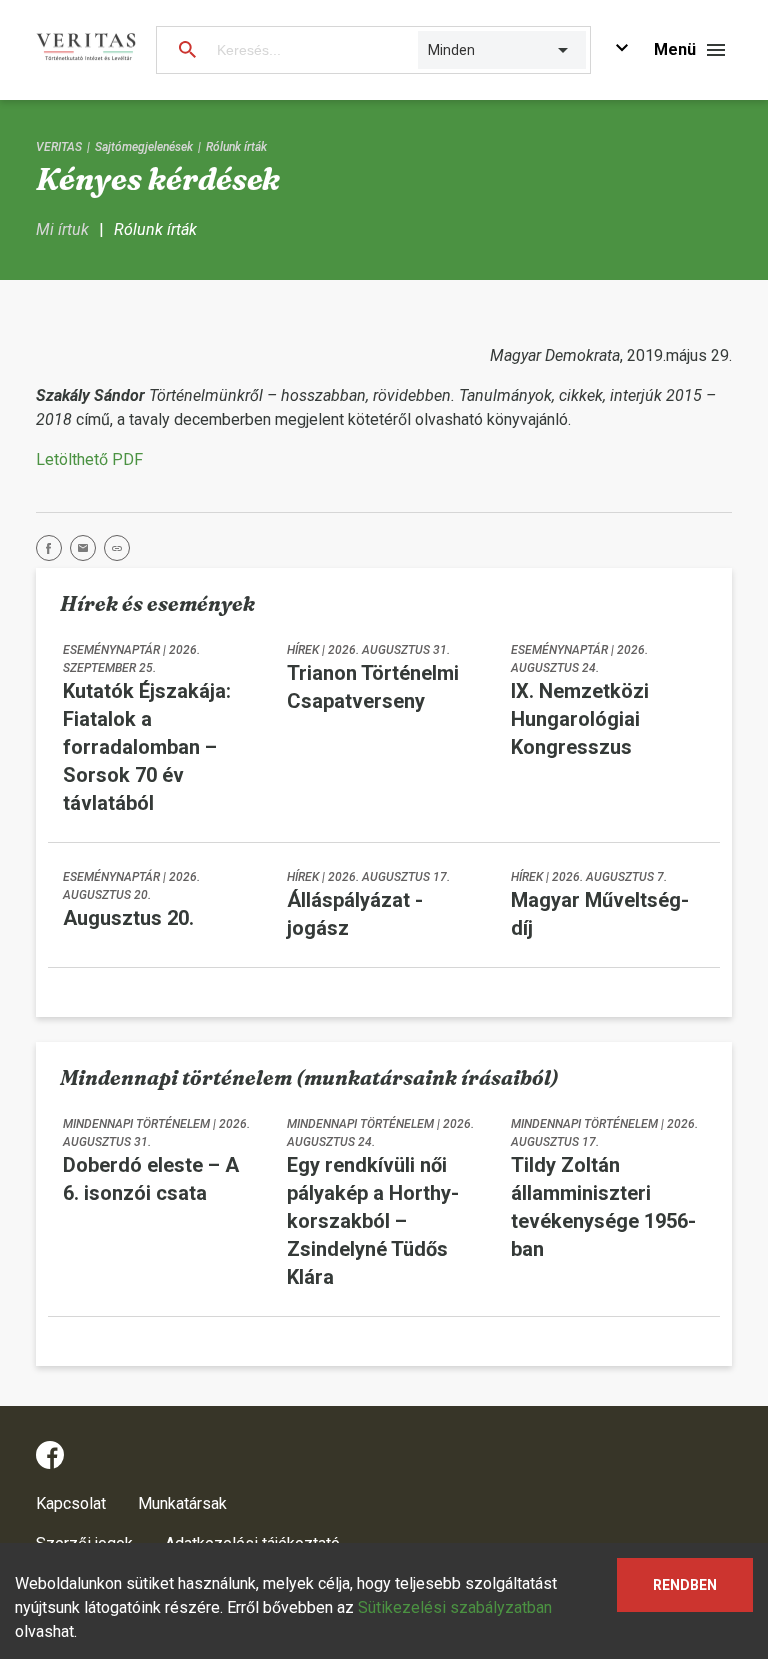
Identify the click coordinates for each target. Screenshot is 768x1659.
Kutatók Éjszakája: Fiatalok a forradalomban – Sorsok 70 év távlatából (147, 747)
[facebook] (53, 551)
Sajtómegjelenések (144, 147)
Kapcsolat (71, 1503)
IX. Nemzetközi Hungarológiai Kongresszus (580, 719)
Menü (675, 49)
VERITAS (59, 147)
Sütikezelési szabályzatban (455, 1607)
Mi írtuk (62, 229)
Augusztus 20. (128, 918)
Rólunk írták (236, 147)
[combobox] (429, 50)
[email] (87, 551)
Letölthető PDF (89, 459)
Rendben (685, 1585)
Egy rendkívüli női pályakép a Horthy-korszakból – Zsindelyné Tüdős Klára (373, 1221)
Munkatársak (182, 1503)
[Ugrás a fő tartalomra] (622, 50)
